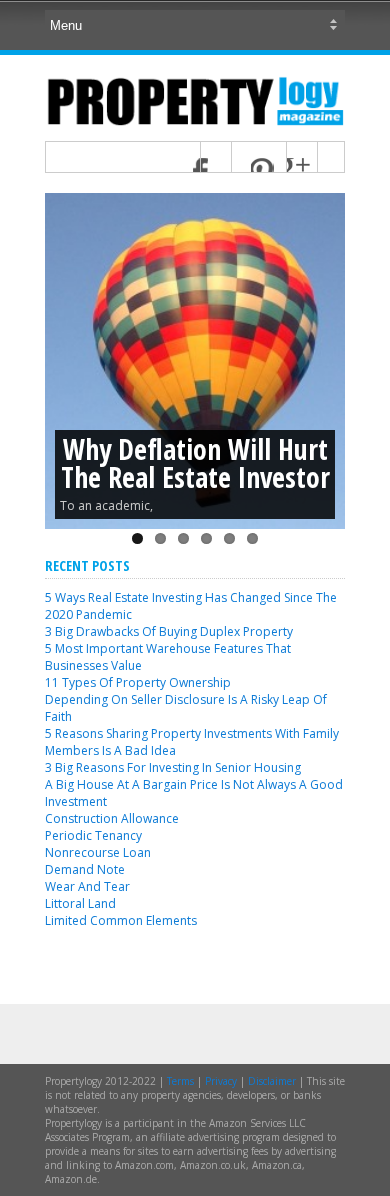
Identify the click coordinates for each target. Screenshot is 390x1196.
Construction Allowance (112, 818)
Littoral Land (80, 903)
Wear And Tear (87, 886)
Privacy (221, 1081)
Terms (180, 1081)
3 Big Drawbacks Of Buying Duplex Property (169, 631)
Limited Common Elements (121, 920)
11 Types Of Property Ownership (138, 682)
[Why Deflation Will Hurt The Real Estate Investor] (195, 361)
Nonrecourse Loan (98, 852)
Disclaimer (272, 1081)
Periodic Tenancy (93, 835)
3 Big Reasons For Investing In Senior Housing (173, 767)
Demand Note (85, 869)
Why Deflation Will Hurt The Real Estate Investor (195, 463)
